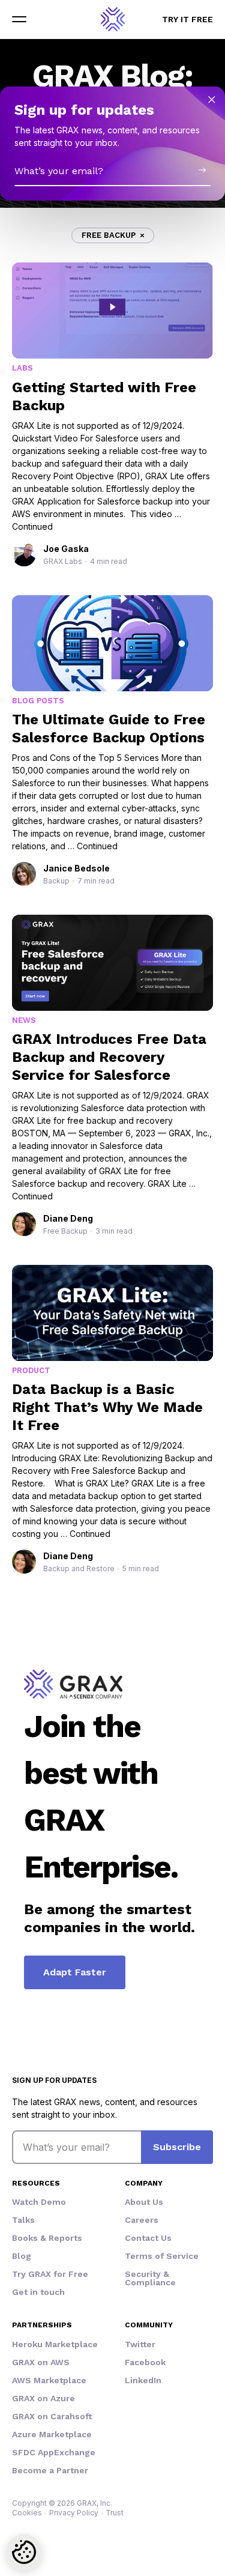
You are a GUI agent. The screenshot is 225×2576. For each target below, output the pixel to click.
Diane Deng (68, 1218)
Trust (115, 2513)
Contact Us (148, 2238)
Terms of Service (162, 2256)
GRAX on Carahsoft (52, 2416)
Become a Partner (50, 2470)
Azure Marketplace (52, 2434)
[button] (19, 19)
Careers (142, 2220)
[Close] (212, 100)
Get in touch (38, 2292)
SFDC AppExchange (54, 2452)
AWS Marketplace (49, 2380)
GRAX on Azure (43, 2398)
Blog (22, 2256)
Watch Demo (39, 2202)
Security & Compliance (150, 2278)
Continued (32, 526)
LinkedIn (143, 2380)
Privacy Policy (74, 2513)
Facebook (145, 2362)
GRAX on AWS (41, 2362)
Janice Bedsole (76, 868)
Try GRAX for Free (50, 2274)
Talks (23, 2220)
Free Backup (109, 235)
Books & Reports (47, 2238)
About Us (144, 2202)
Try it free (187, 19)
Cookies (27, 2513)
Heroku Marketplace (55, 2344)
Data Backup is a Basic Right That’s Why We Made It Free (107, 1407)
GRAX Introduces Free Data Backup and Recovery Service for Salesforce (109, 1057)
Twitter (140, 2344)
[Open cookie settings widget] (24, 2552)
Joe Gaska (66, 549)
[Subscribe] (202, 170)
